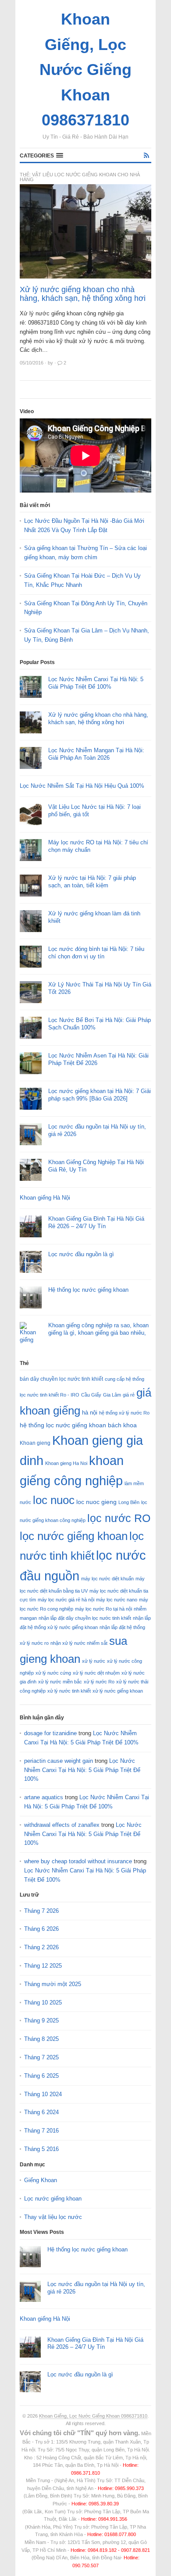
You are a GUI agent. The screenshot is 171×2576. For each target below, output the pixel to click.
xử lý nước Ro (99, 1682)
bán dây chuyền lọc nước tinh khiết (61, 1379)
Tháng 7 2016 (41, 2131)
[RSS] (146, 155)
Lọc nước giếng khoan (53, 2199)
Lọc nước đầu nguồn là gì (81, 1254)
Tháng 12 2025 (43, 1966)
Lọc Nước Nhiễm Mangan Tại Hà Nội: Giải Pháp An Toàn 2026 (96, 754)
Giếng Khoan (41, 2180)
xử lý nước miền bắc (60, 1682)
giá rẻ (129, 1395)
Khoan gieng (35, 1443)
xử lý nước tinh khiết (69, 1691)
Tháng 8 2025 (41, 2039)
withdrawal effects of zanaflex (62, 1825)
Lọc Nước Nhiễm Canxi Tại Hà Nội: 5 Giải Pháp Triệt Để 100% (96, 683)
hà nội (90, 1413)
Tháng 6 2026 (41, 1929)
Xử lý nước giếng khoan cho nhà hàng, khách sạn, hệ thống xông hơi (83, 294)
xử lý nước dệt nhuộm (96, 1673)
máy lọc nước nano (117, 1600)
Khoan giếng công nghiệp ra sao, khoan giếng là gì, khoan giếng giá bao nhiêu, (98, 1329)
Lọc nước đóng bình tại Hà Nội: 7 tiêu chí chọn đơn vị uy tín (96, 953)
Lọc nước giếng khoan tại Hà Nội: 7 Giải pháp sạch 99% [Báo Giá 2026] (100, 1095)
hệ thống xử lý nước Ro (124, 1413)
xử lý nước (94, 1661)
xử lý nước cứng (53, 1673)
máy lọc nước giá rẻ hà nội (66, 1600)
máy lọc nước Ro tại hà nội (103, 1609)
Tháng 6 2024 (41, 2112)
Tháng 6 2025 (41, 2076)
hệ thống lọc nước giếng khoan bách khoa (78, 1425)
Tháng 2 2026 (41, 1947)
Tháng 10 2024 (43, 2094)
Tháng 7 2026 (41, 1911)
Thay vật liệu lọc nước (53, 2217)
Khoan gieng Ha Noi (66, 1463)
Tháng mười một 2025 (53, 1984)
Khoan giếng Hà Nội (45, 1198)
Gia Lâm (112, 1395)
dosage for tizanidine (50, 1733)
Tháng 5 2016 (41, 2149)
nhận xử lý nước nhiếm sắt (79, 1643)
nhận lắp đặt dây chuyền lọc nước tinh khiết (85, 1618)
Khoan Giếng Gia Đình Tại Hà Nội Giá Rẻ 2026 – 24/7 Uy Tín (96, 1222)
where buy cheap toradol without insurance (78, 1861)
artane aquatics (44, 1797)
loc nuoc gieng (96, 1502)
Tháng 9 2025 (41, 2020)
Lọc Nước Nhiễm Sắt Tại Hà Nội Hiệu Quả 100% (82, 786)
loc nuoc (54, 1500)
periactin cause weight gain (59, 1761)
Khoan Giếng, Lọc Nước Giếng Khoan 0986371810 (93, 2416)
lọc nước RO (119, 1518)
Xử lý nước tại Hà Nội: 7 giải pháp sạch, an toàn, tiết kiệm (92, 882)
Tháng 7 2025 (41, 2057)
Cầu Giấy (91, 1395)
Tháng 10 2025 (43, 2003)
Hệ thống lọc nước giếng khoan (88, 1290)
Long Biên (129, 1502)
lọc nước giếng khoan (74, 1536)
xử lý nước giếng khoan (118, 1691)
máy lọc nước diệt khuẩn (107, 1579)
